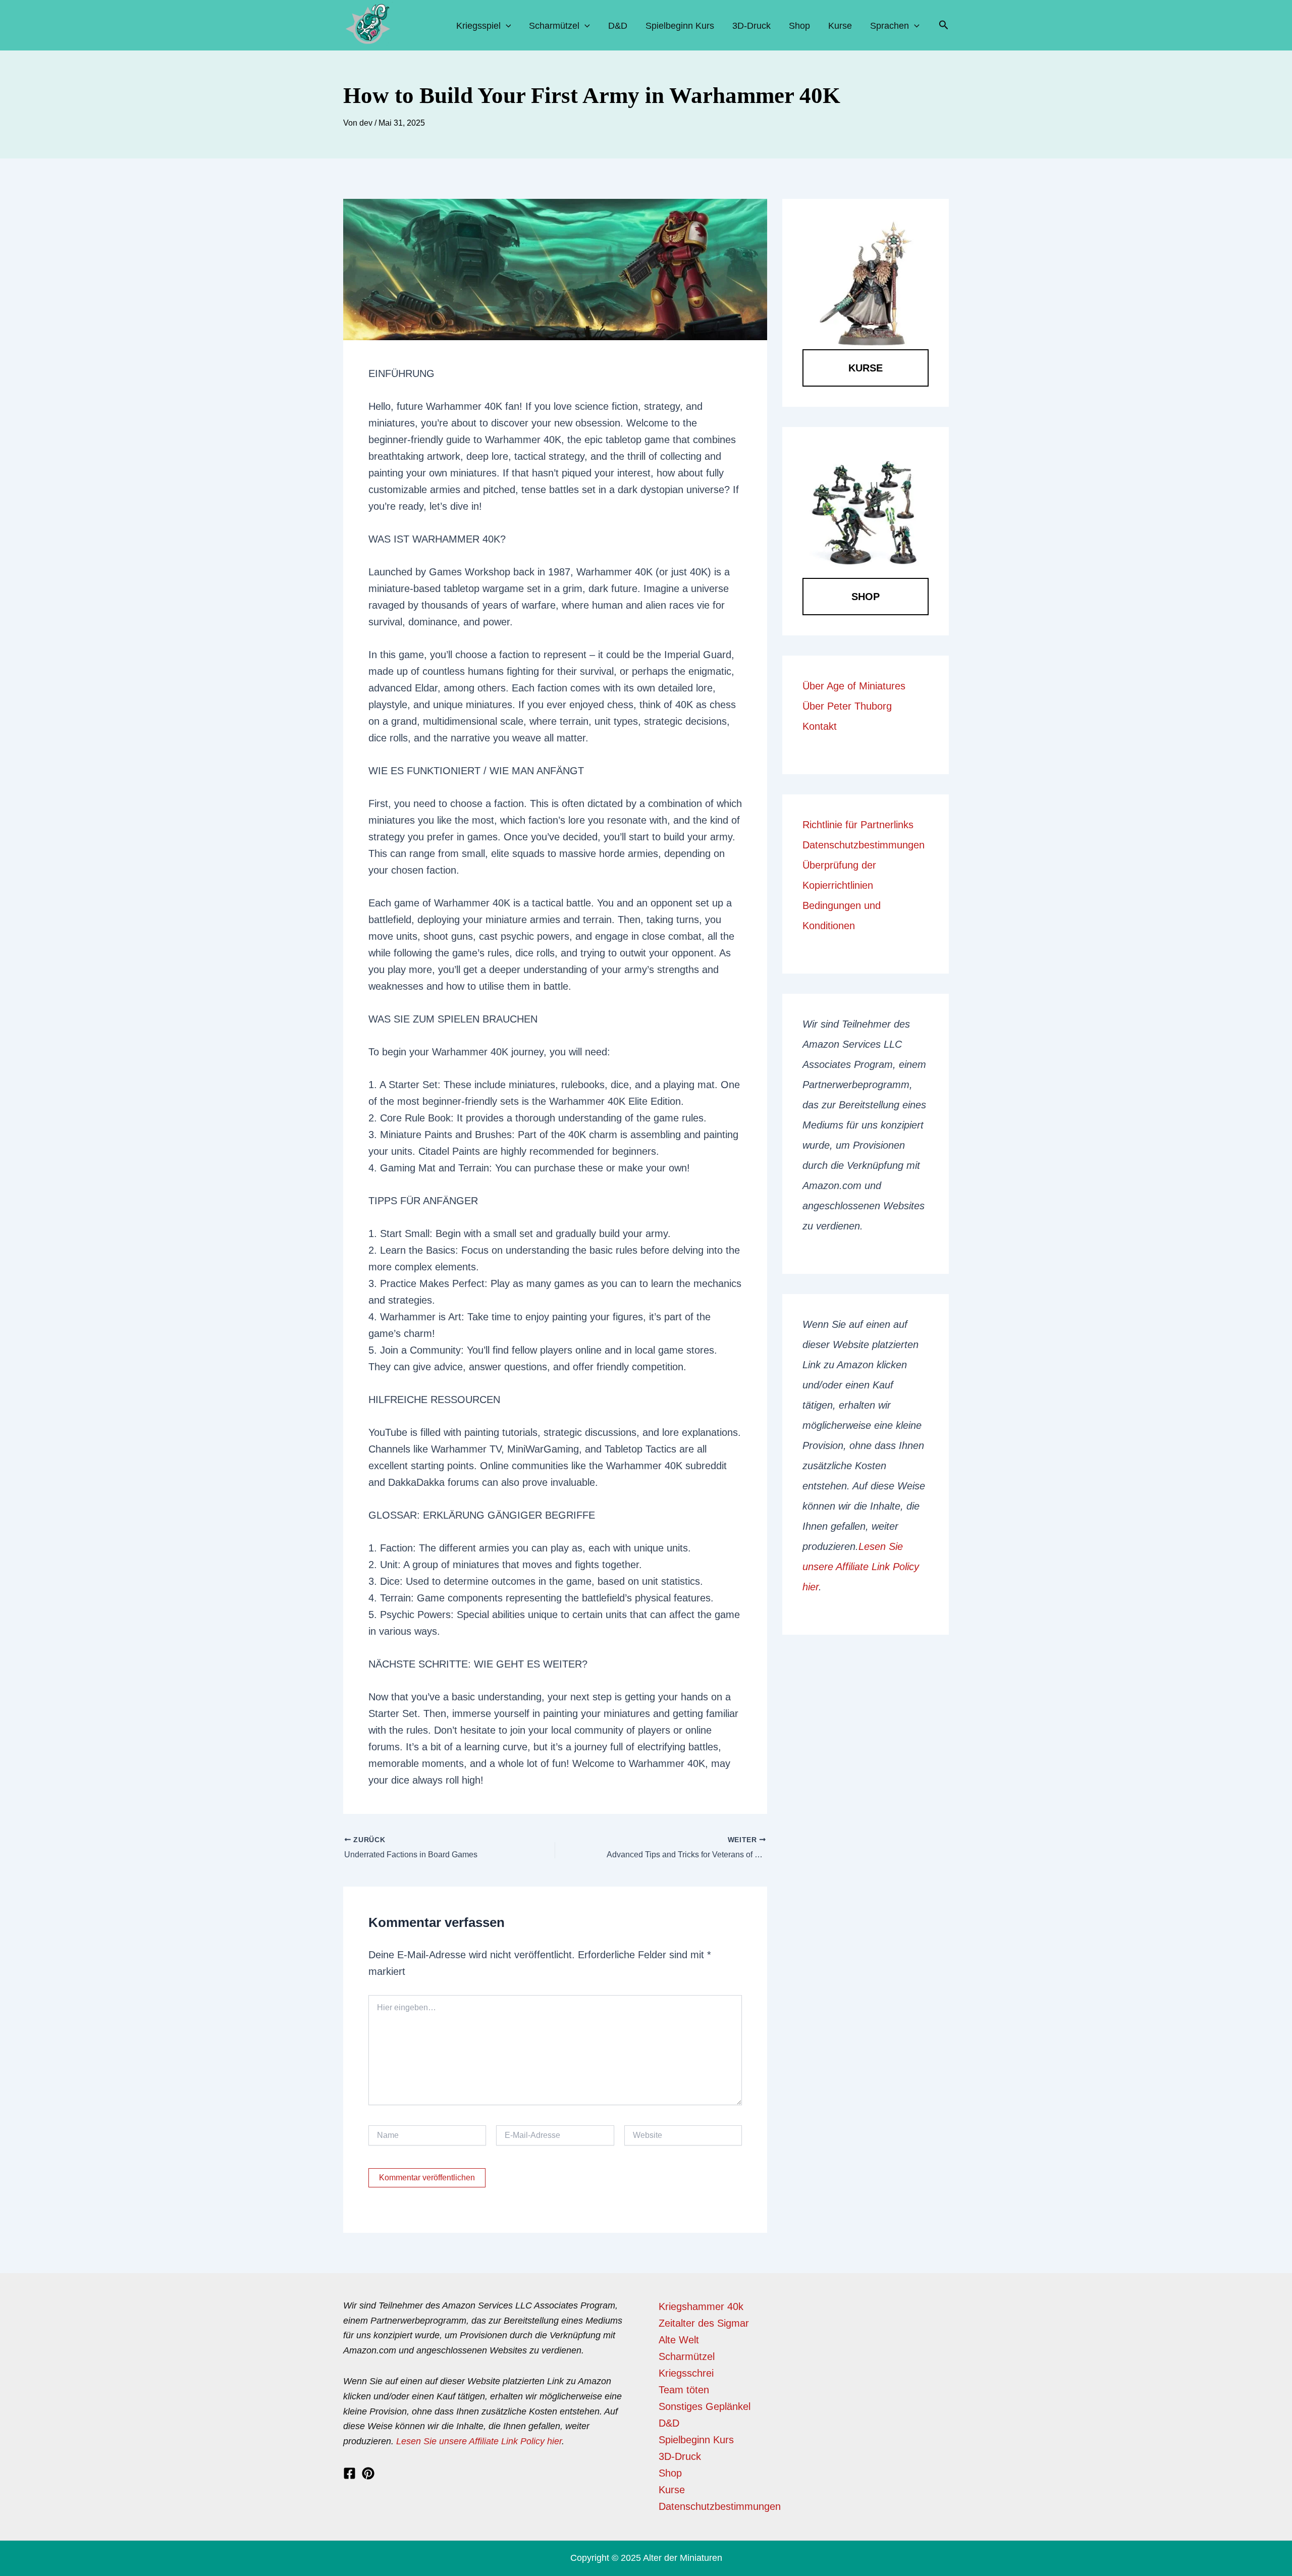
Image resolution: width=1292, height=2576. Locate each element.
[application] (506, 26)
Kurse (840, 26)
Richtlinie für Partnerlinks (858, 825)
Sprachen (890, 26)
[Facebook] (349, 2473)
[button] (944, 25)
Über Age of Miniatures (854, 686)
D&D (618, 26)
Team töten (684, 2390)
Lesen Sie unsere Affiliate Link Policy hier (861, 1567)
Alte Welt (679, 2340)
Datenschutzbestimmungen (864, 845)
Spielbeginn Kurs (680, 26)
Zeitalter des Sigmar (704, 2323)
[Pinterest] (368, 2473)
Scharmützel (554, 26)
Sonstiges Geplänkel (705, 2406)
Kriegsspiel (478, 26)
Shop (799, 26)
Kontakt (820, 726)
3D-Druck (751, 26)
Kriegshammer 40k (701, 2306)
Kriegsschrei (686, 2373)
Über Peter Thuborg (847, 706)
